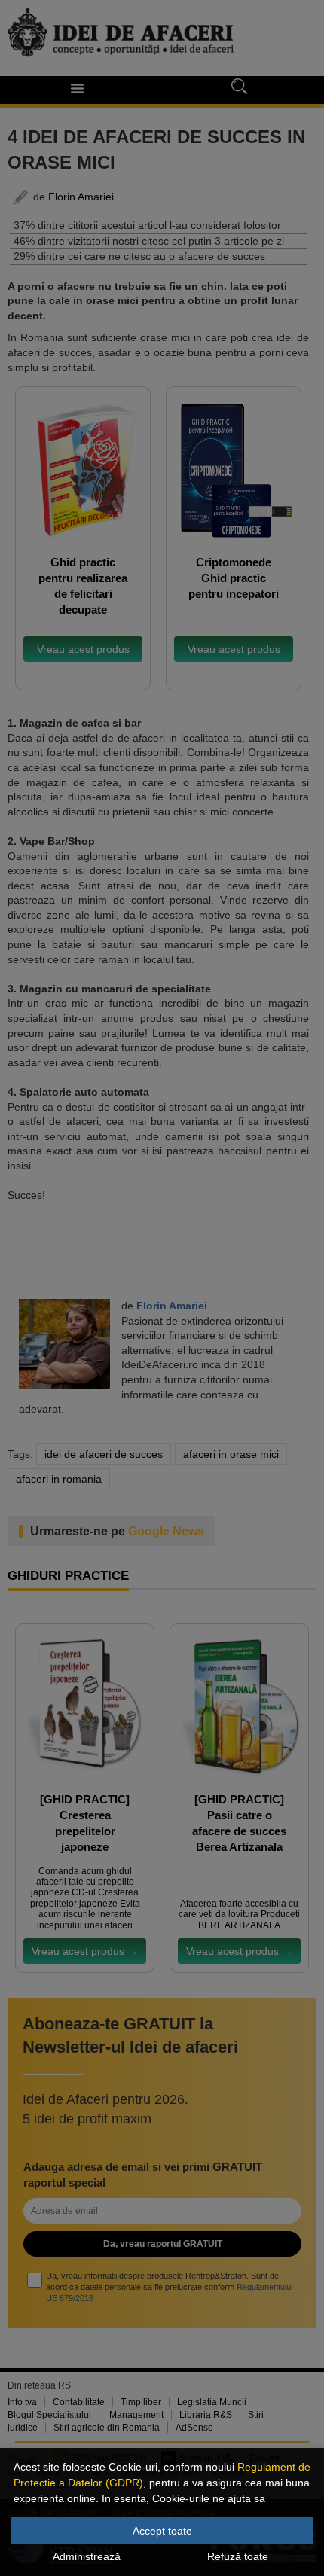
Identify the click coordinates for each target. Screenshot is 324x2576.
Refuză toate (238, 2556)
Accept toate (162, 2531)
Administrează (87, 2556)
